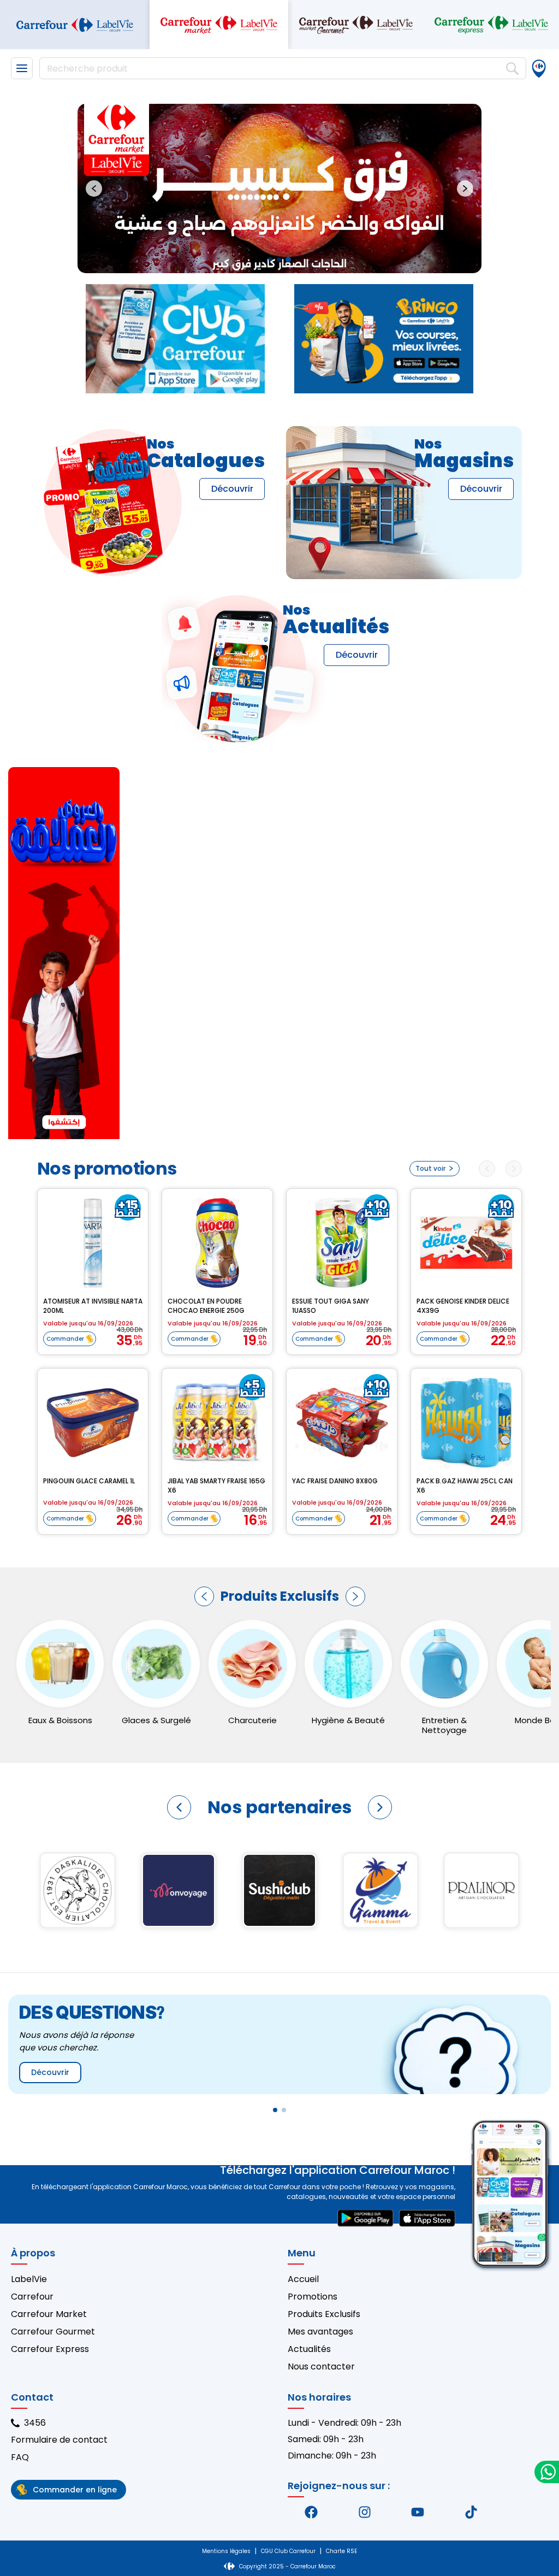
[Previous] (487, 1169)
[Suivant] (355, 1596)
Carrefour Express (50, 2349)
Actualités (309, 2349)
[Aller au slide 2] (279, 260)
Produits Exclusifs (324, 2314)
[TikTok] (471, 2512)
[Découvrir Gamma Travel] (78, 1890)
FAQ (20, 2457)
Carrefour (32, 2297)
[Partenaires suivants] (380, 1807)
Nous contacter (321, 2366)
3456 (35, 2423)
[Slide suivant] (465, 188)
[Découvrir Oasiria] (280, 1890)
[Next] (514, 1169)
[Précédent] (204, 1596)
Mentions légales (226, 2551)
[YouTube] (418, 2512)
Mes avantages (320, 2332)
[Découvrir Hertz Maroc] (482, 1890)
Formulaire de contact (59, 2440)
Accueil (303, 2279)
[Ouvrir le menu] (22, 68)
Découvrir (232, 489)
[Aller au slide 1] (270, 260)
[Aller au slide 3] (288, 260)
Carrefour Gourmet (53, 2332)
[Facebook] (311, 2512)
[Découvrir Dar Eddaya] (381, 1890)
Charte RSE (341, 2551)
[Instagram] (365, 2512)
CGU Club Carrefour (288, 2551)
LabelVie (29, 2279)
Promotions (313, 2297)
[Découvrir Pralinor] (179, 1890)
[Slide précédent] (94, 188)
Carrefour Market (49, 2314)
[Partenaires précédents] (179, 1807)
